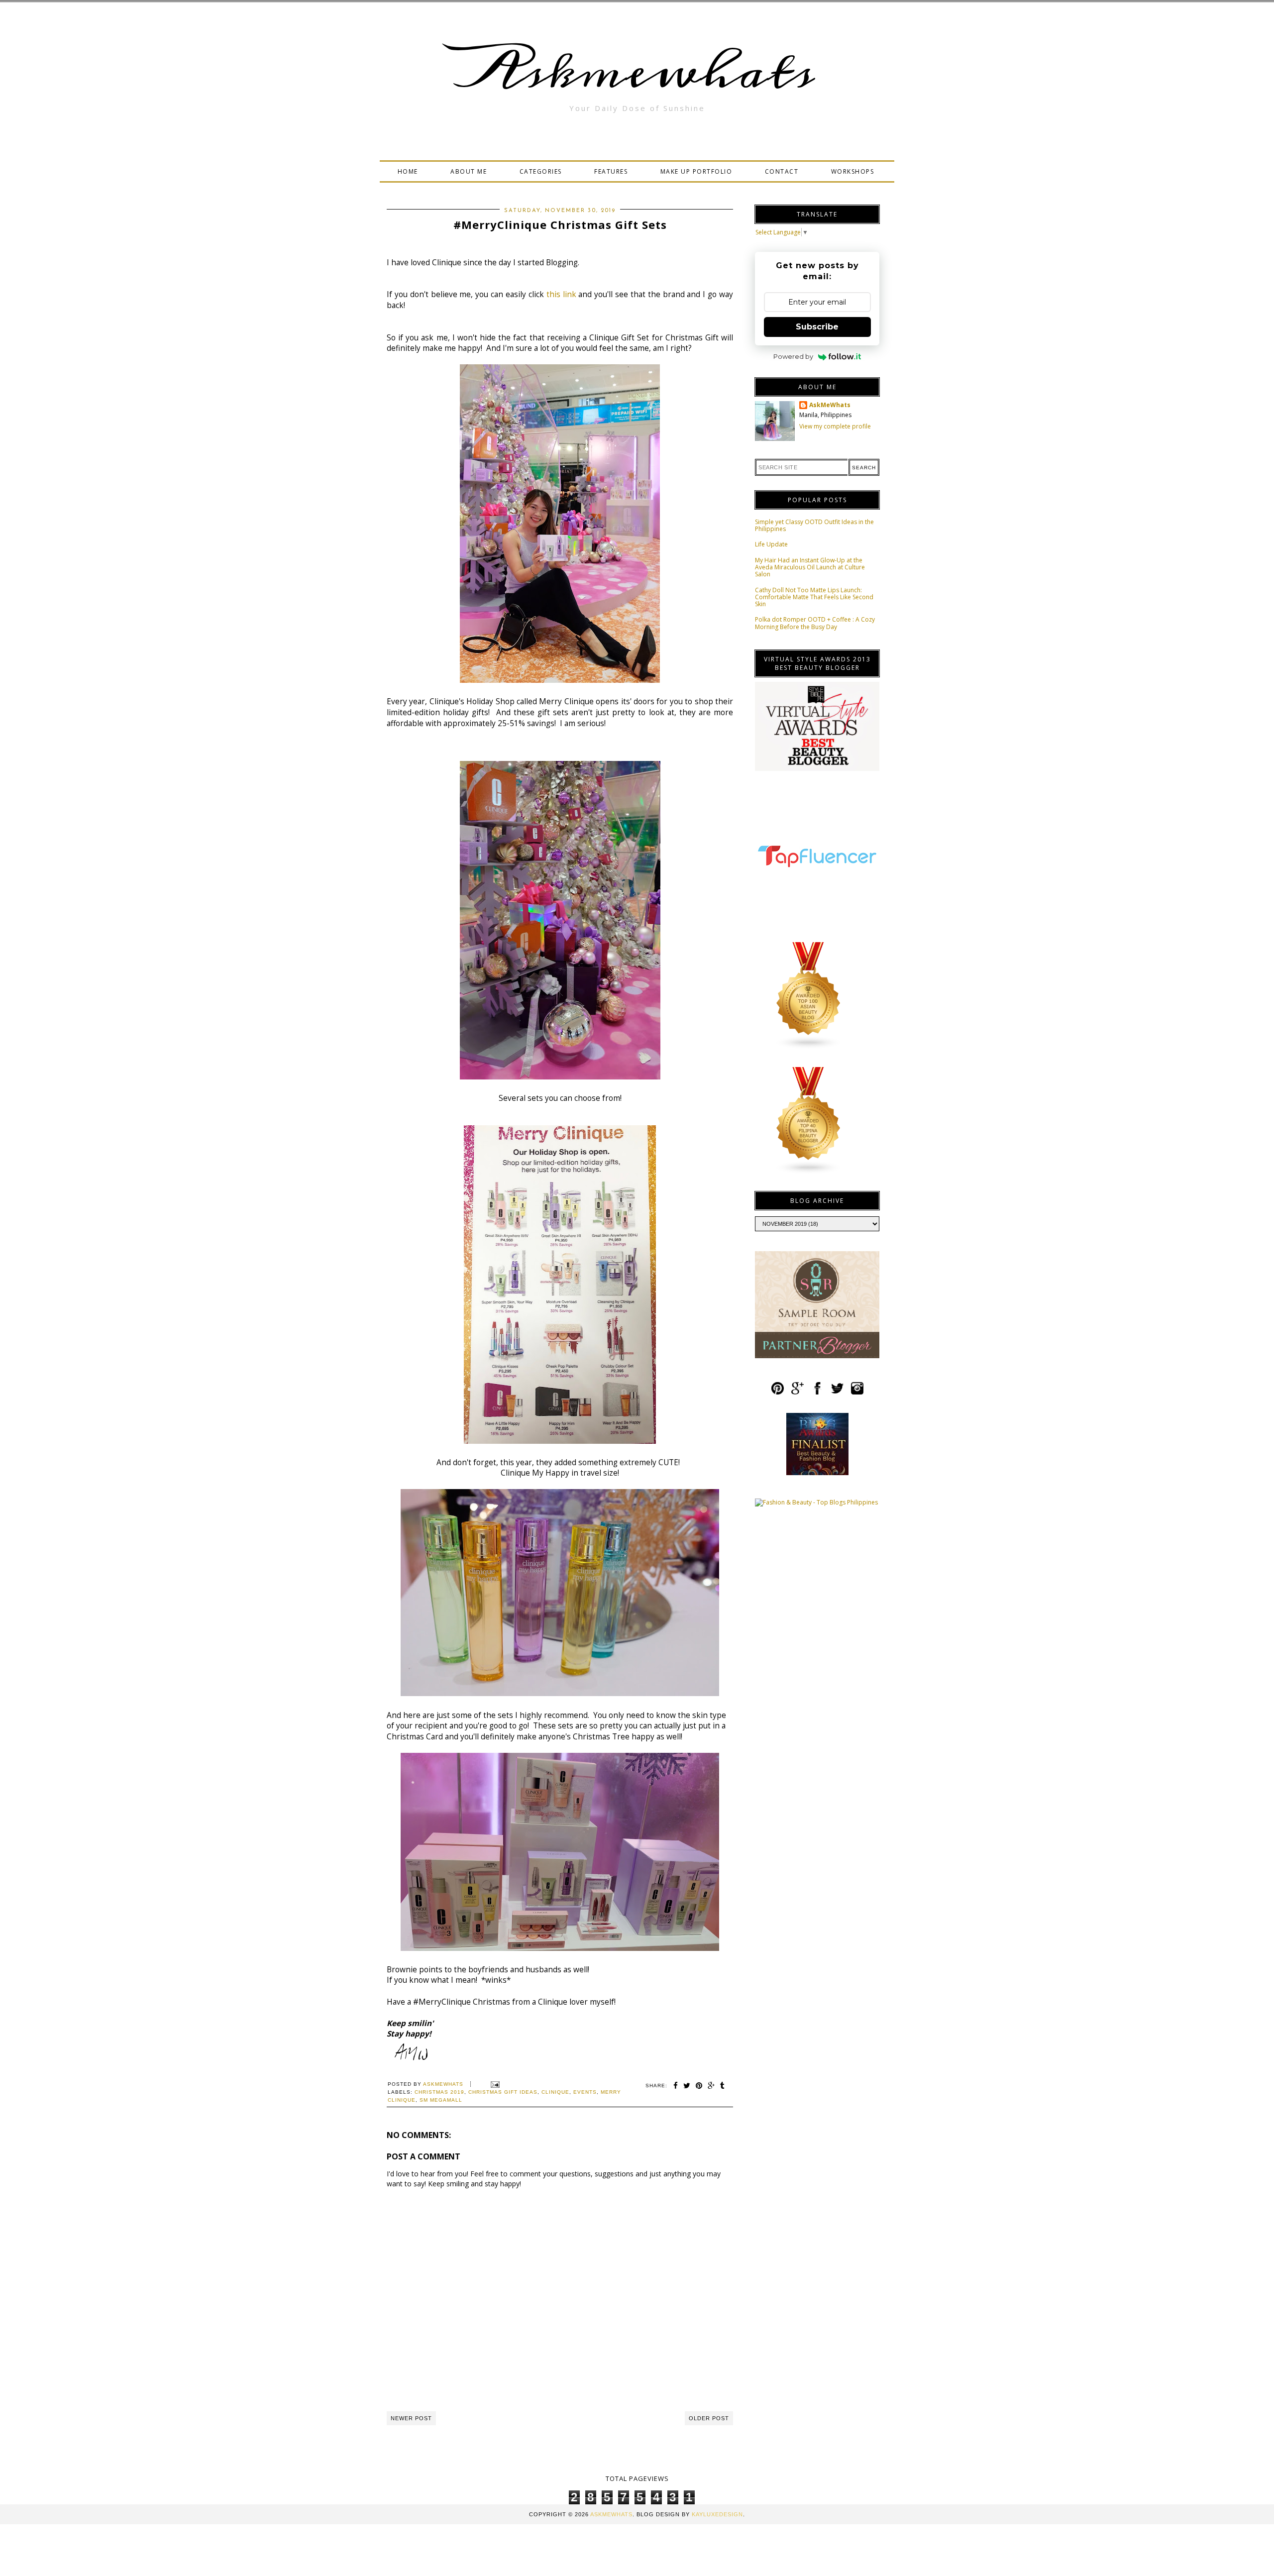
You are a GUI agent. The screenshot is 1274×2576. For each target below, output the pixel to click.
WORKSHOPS (853, 171)
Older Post (709, 2418)
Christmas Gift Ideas (503, 2092)
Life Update (771, 544)
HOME (408, 171)
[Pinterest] (778, 1393)
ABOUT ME (469, 171)
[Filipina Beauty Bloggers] (809, 1172)
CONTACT (782, 171)
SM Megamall (441, 2100)
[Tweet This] (687, 2086)
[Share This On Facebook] (676, 2086)
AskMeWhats (830, 405)
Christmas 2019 (439, 2092)
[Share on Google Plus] (711, 2086)
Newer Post (411, 2418)
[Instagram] (857, 1393)
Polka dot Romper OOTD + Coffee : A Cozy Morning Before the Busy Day (815, 623)
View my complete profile (835, 426)
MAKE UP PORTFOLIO (696, 171)
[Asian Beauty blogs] (809, 1047)
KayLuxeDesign (717, 2514)
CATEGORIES (541, 171)
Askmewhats (637, 72)
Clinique (555, 2092)
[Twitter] (837, 1393)
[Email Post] (494, 2084)
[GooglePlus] (797, 1393)
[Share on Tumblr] (723, 2086)
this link (561, 294)
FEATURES (611, 171)
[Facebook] (817, 1393)
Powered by (793, 356)
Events (585, 2092)
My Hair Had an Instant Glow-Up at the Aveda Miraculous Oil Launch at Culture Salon (810, 567)
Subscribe (817, 327)
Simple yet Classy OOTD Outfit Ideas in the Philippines (814, 525)
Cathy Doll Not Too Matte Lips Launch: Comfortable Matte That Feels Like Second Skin (814, 597)
